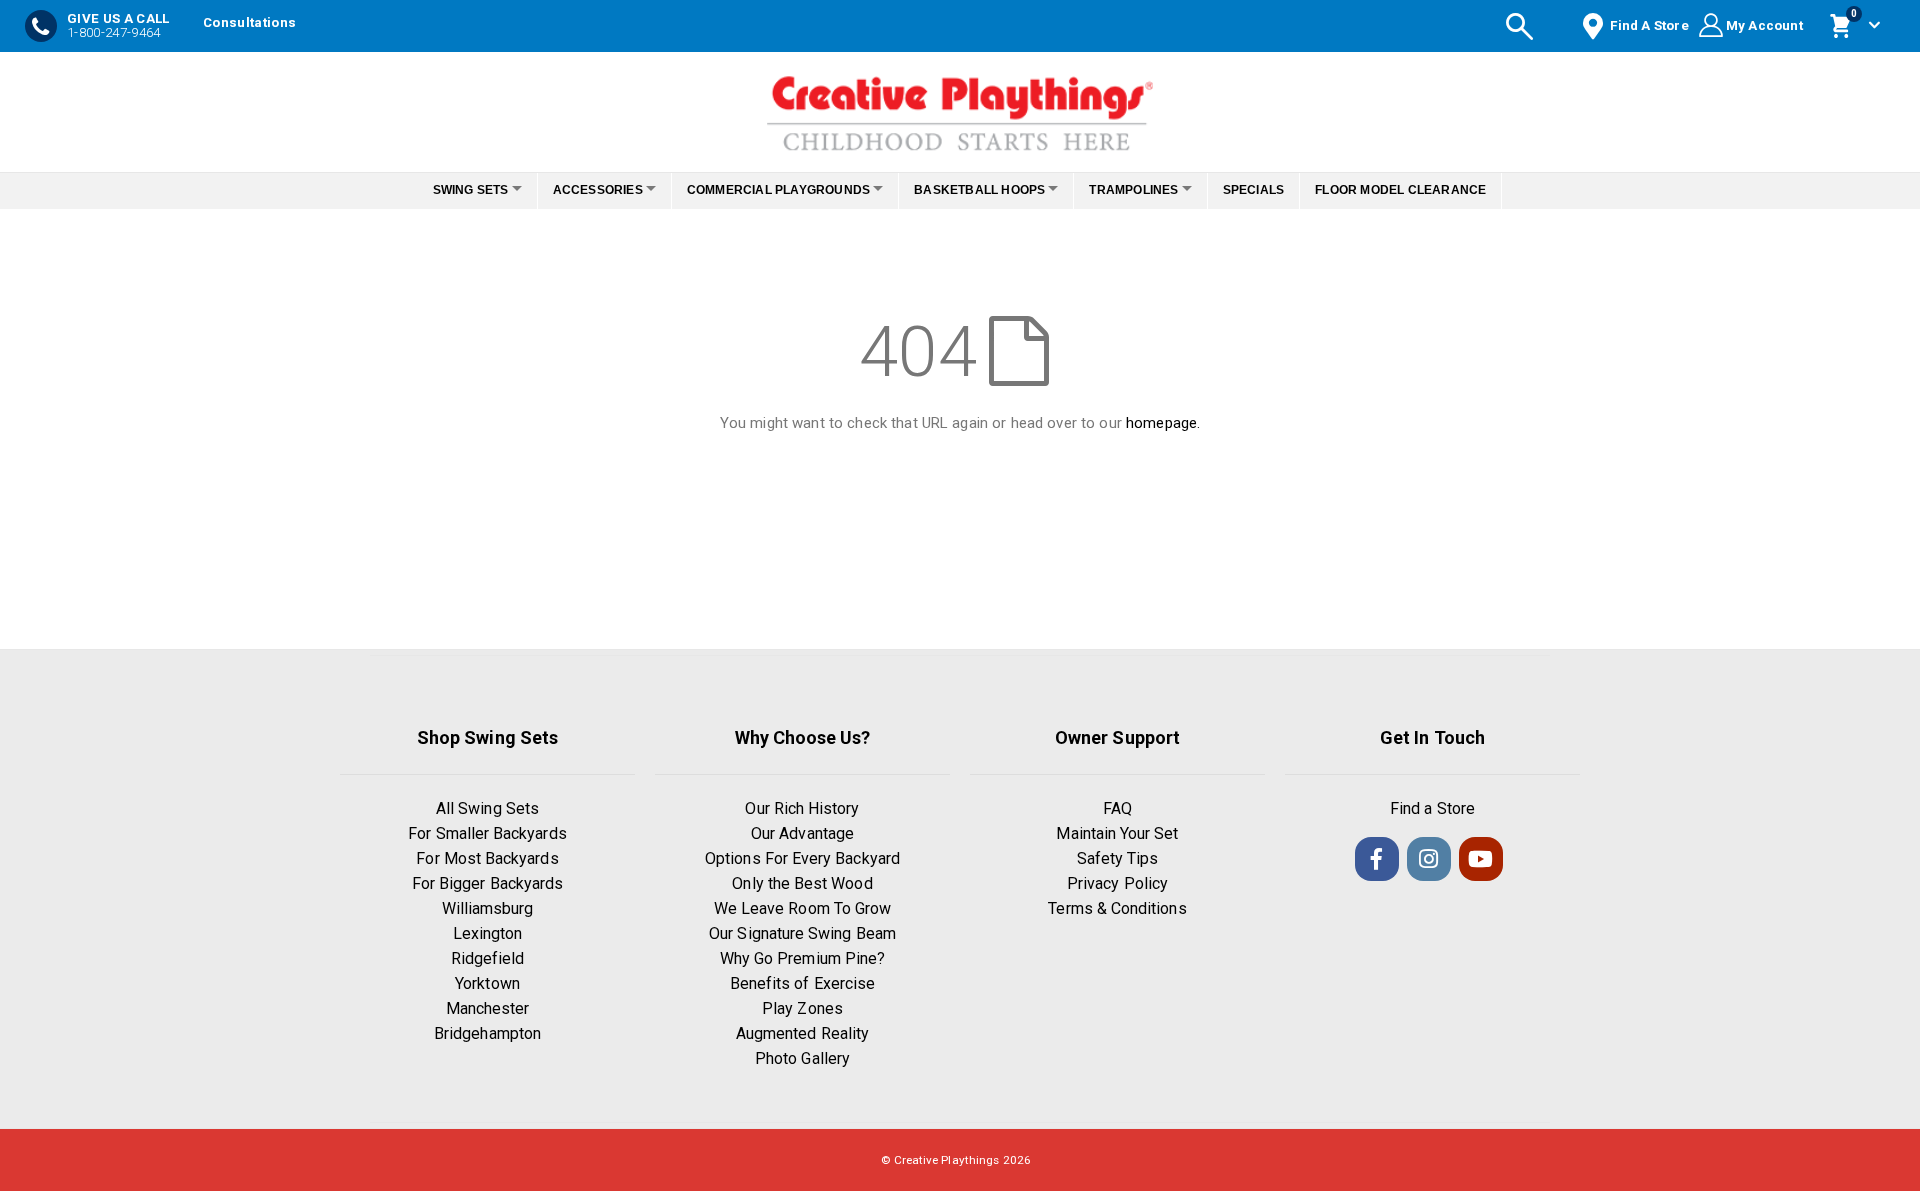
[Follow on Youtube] (1481, 859)
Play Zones (802, 1008)
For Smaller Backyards (487, 833)
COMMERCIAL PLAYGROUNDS (772, 190)
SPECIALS (1281, 190)
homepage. (1163, 423)
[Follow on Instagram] (1429, 859)
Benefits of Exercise (802, 983)
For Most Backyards (487, 858)
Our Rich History (802, 808)
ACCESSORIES (581, 190)
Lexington (488, 933)
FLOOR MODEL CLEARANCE (1428, 190)
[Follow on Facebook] (1377, 859)
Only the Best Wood (802, 883)
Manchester (488, 1008)
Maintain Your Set (1117, 833)
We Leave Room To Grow (802, 908)
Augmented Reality (802, 1033)
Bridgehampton (487, 1033)
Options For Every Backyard (802, 858)
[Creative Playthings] (960, 107)
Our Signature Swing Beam (802, 933)
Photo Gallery (802, 1058)
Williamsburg (488, 908)
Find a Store (1432, 808)
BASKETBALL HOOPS (985, 190)
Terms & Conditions (1117, 908)
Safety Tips (1118, 858)
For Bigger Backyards (487, 883)
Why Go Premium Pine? (802, 958)
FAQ (1117, 808)
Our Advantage (802, 833)
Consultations (249, 22)
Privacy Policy (1117, 883)
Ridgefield (488, 958)
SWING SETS (443, 190)
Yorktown (487, 983)
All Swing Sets (487, 808)
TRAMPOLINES (1150, 190)
